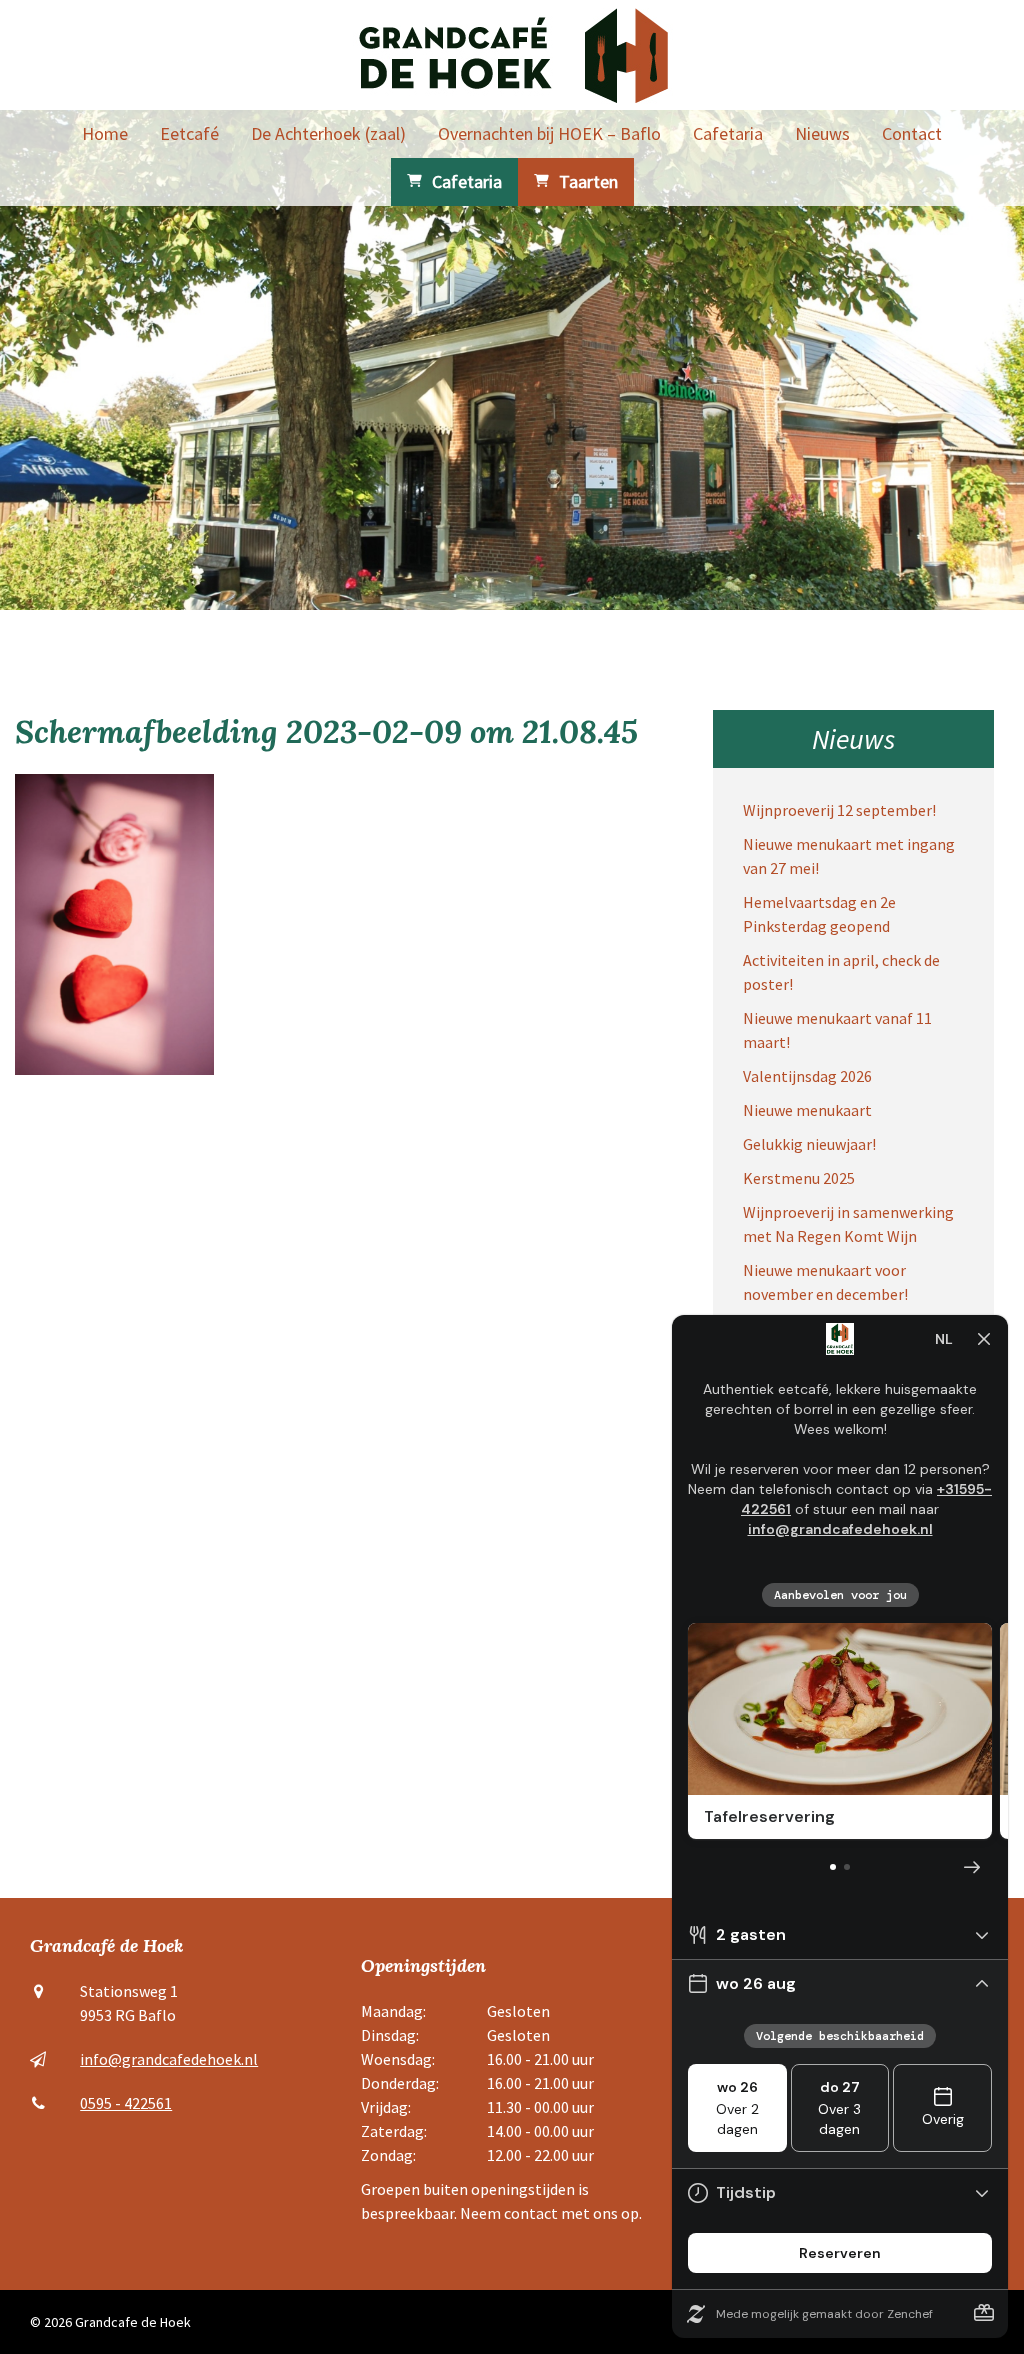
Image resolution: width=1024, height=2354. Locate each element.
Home (105, 133)
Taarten (588, 181)
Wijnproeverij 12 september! (839, 810)
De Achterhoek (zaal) (328, 133)
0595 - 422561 (126, 2103)
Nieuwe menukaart (807, 1110)
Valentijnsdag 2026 (807, 1076)
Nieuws (822, 133)
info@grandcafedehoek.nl (169, 2059)
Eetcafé (189, 133)
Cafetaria (728, 133)
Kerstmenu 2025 (799, 1178)
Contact (912, 133)
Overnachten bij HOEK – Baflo (549, 133)
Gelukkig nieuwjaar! (809, 1144)
